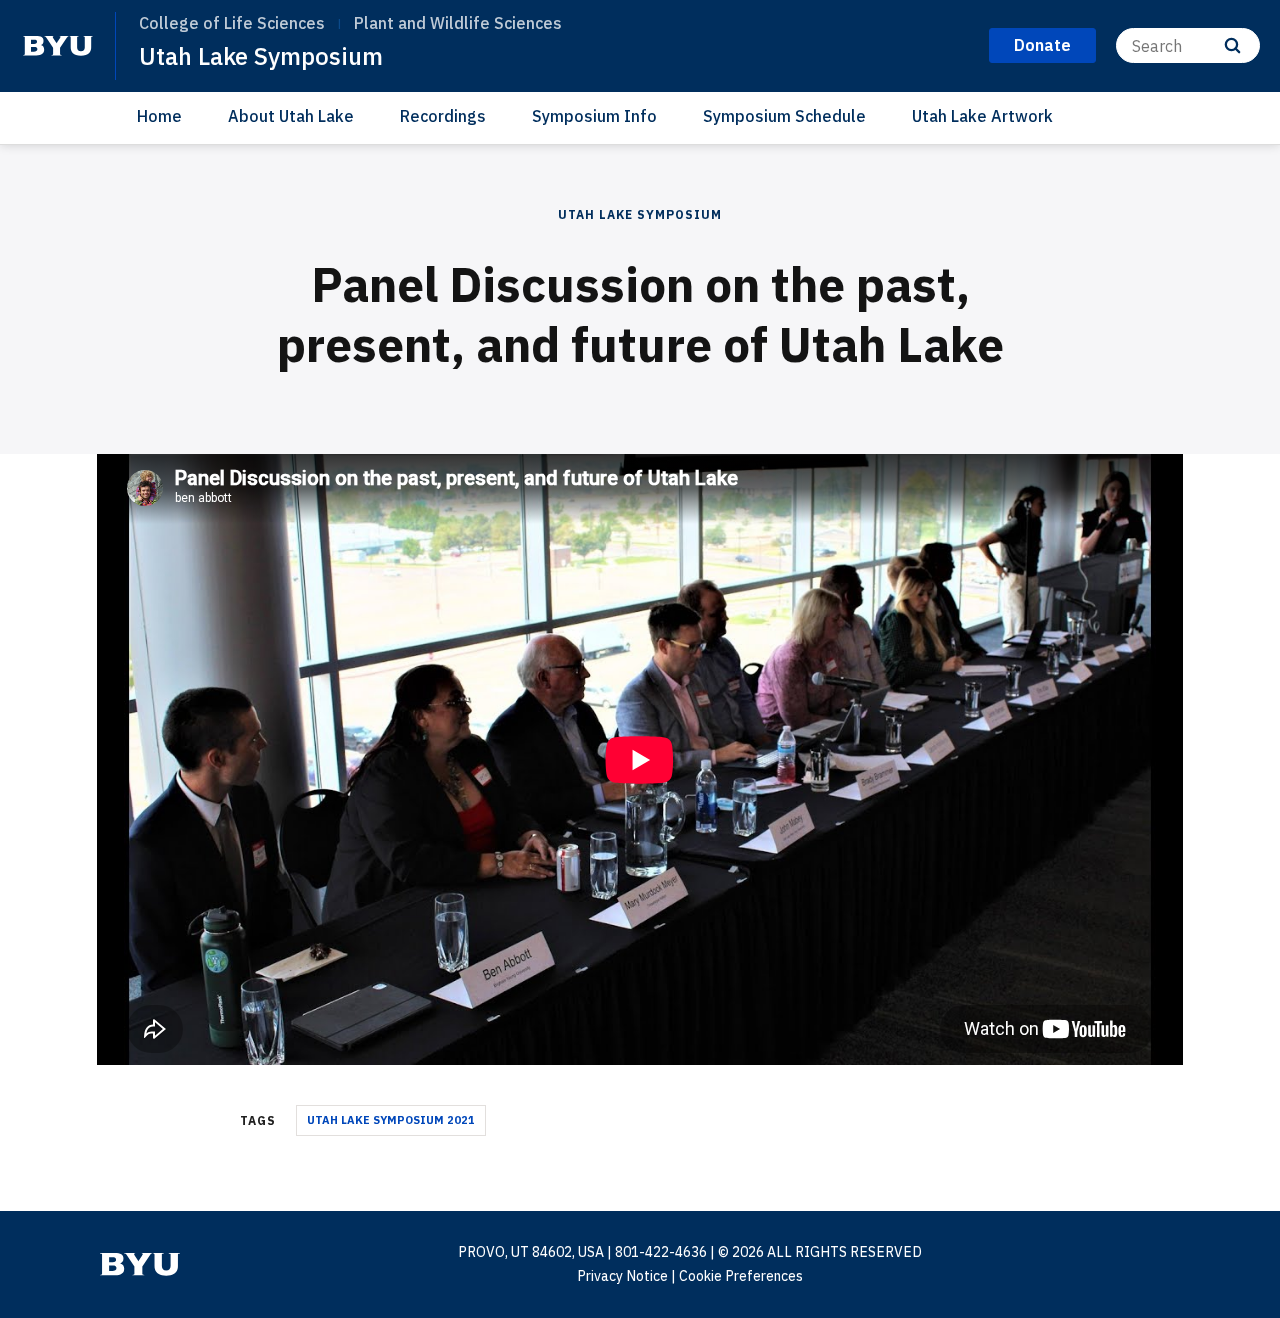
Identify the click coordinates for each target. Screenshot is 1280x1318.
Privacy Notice (622, 1276)
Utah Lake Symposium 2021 (391, 1120)
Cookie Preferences (741, 1276)
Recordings (443, 116)
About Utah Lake (291, 116)
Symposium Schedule (784, 116)
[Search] (1232, 45)
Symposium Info (594, 116)
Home (159, 116)
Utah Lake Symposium (261, 56)
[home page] (58, 46)
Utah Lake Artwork (982, 116)
